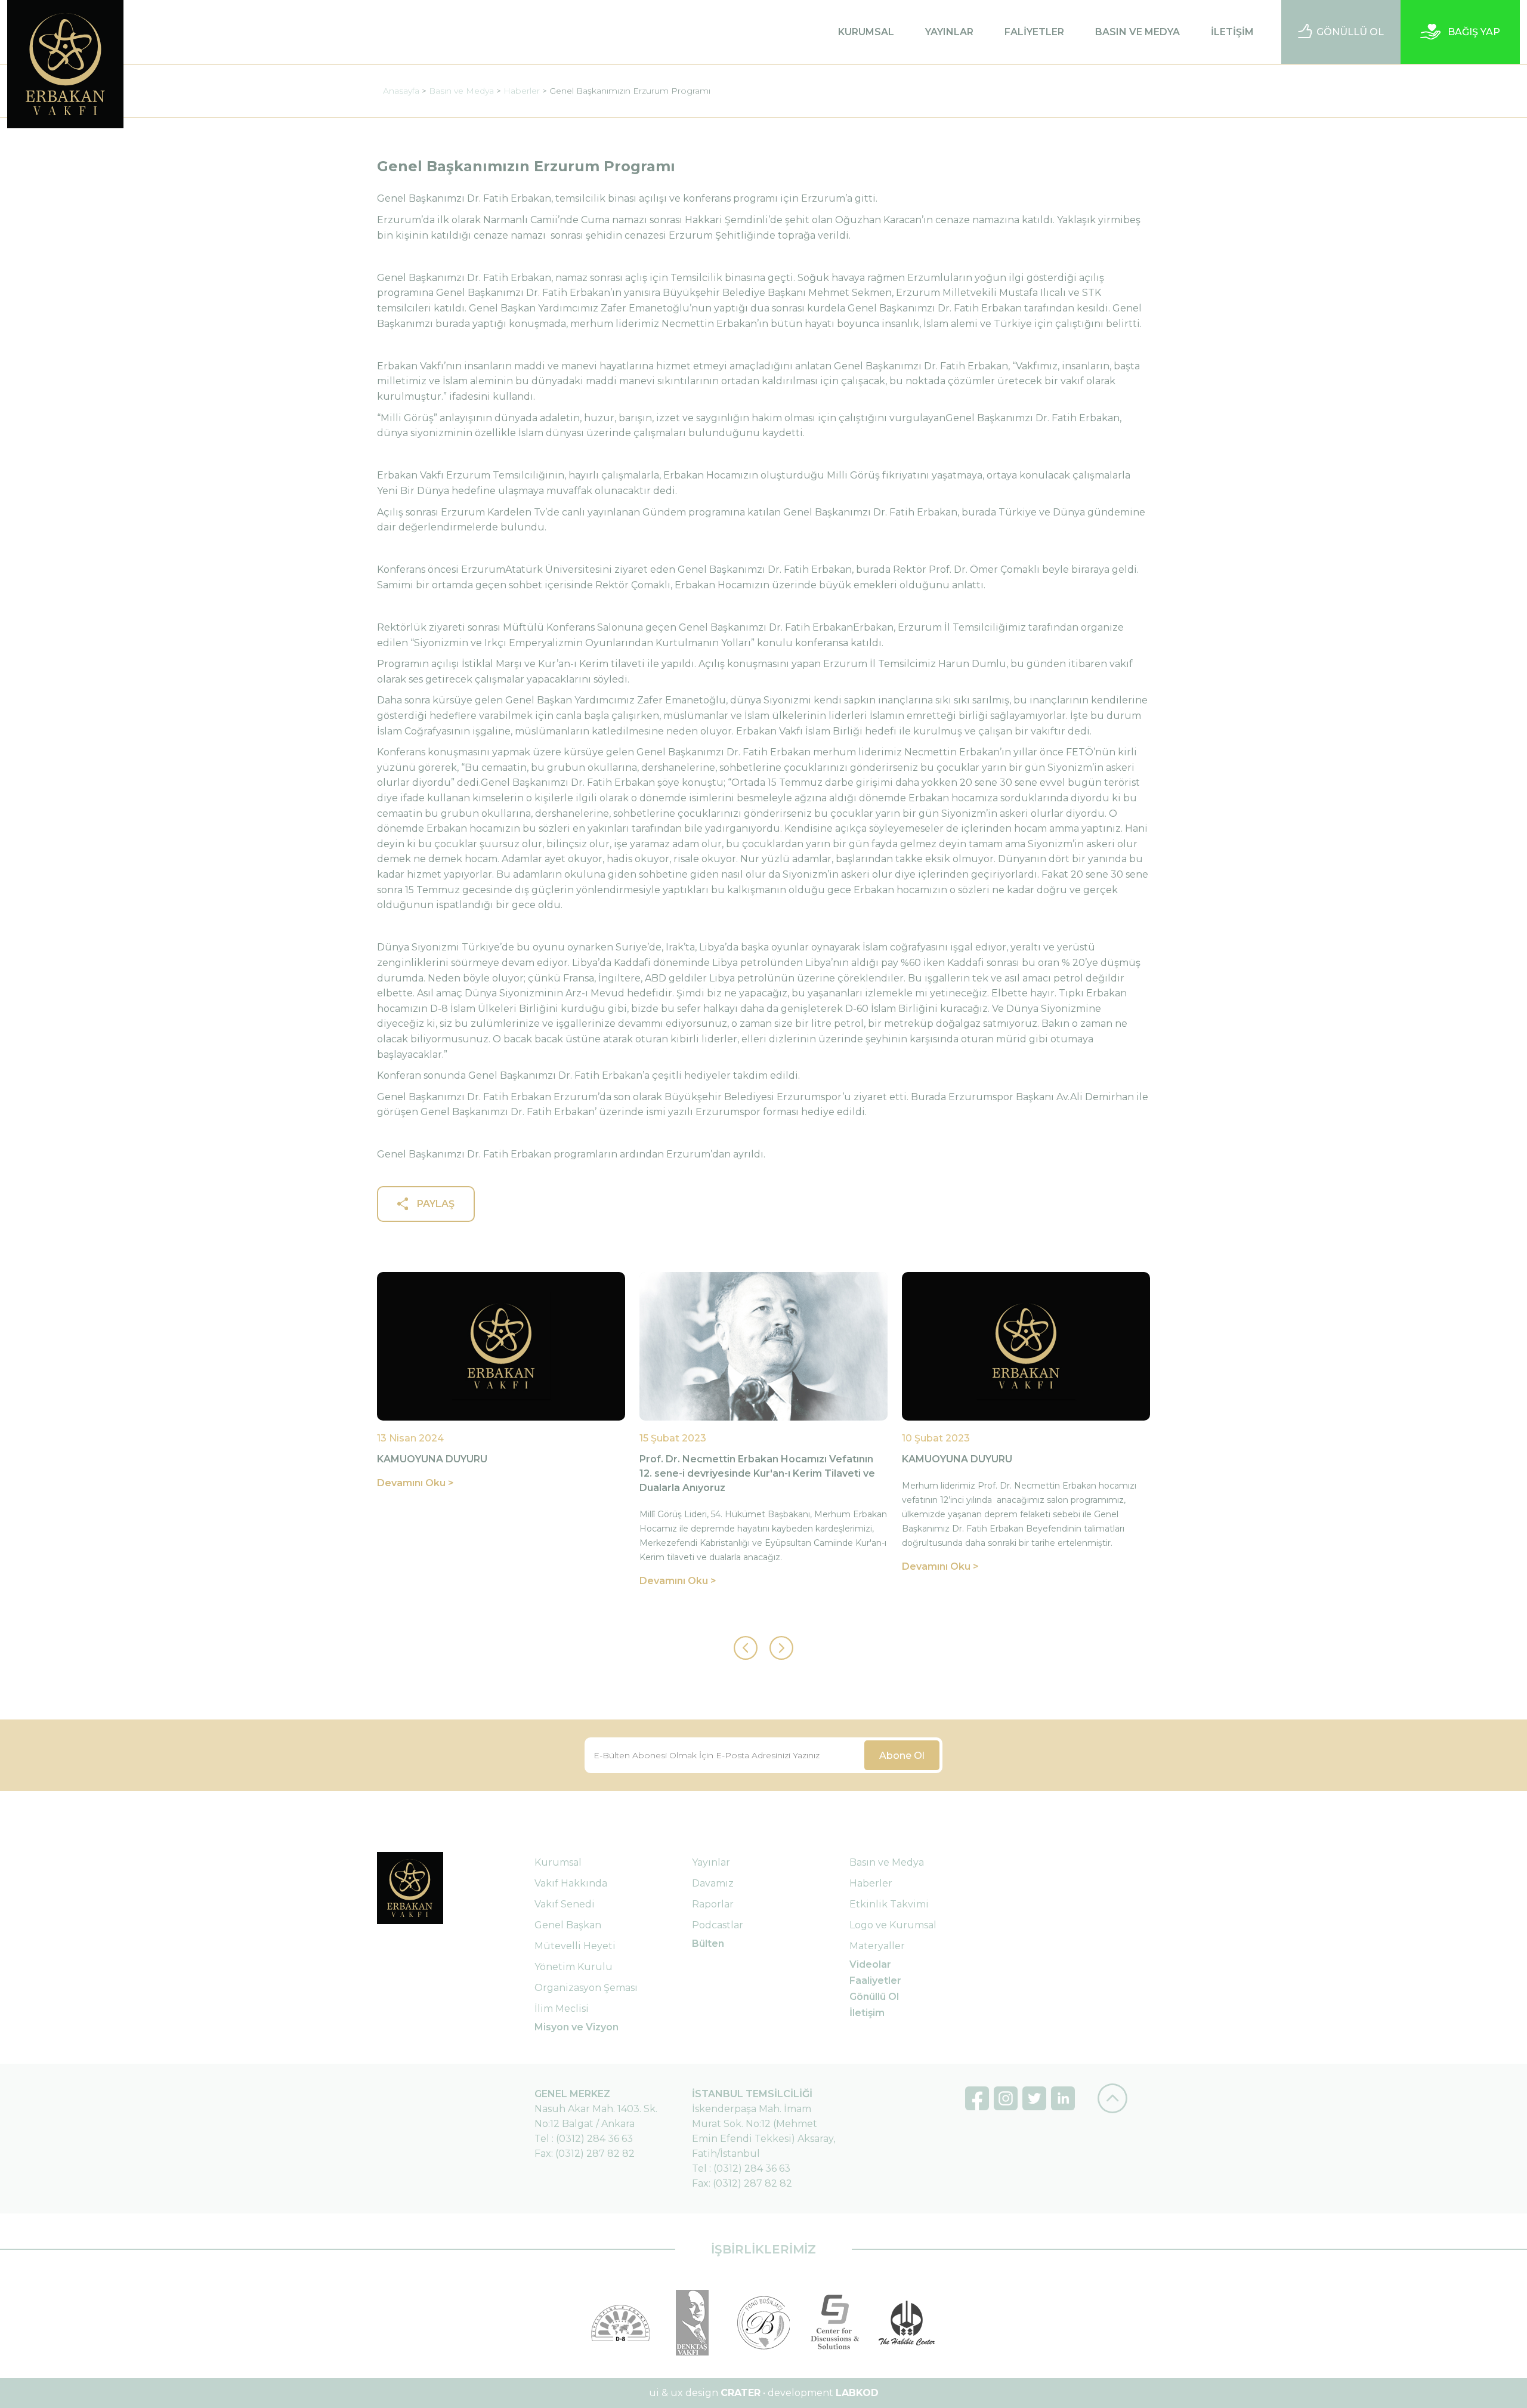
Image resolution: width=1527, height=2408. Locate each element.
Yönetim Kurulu (574, 1967)
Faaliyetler (875, 1981)
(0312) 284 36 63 (594, 2139)
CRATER (741, 2393)
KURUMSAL (866, 32)
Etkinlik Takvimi (889, 1904)
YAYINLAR (949, 32)
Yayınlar (711, 1862)
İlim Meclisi (562, 2009)
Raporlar (713, 1904)
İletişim (867, 2013)
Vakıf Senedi (565, 1904)
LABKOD (857, 2393)
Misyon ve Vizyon (577, 2027)
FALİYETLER (1034, 32)
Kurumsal (558, 1862)
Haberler (522, 91)
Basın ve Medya (461, 91)
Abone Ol (902, 1756)
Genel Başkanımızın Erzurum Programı (630, 91)
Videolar (870, 1964)
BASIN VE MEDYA (1137, 32)
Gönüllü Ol (874, 1997)
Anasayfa (401, 91)
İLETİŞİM (1232, 32)
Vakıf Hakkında (571, 1883)
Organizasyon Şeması (586, 1988)
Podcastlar (718, 1925)
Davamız (713, 1883)
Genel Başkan (568, 1925)
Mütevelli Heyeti (575, 1946)
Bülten (708, 1944)
